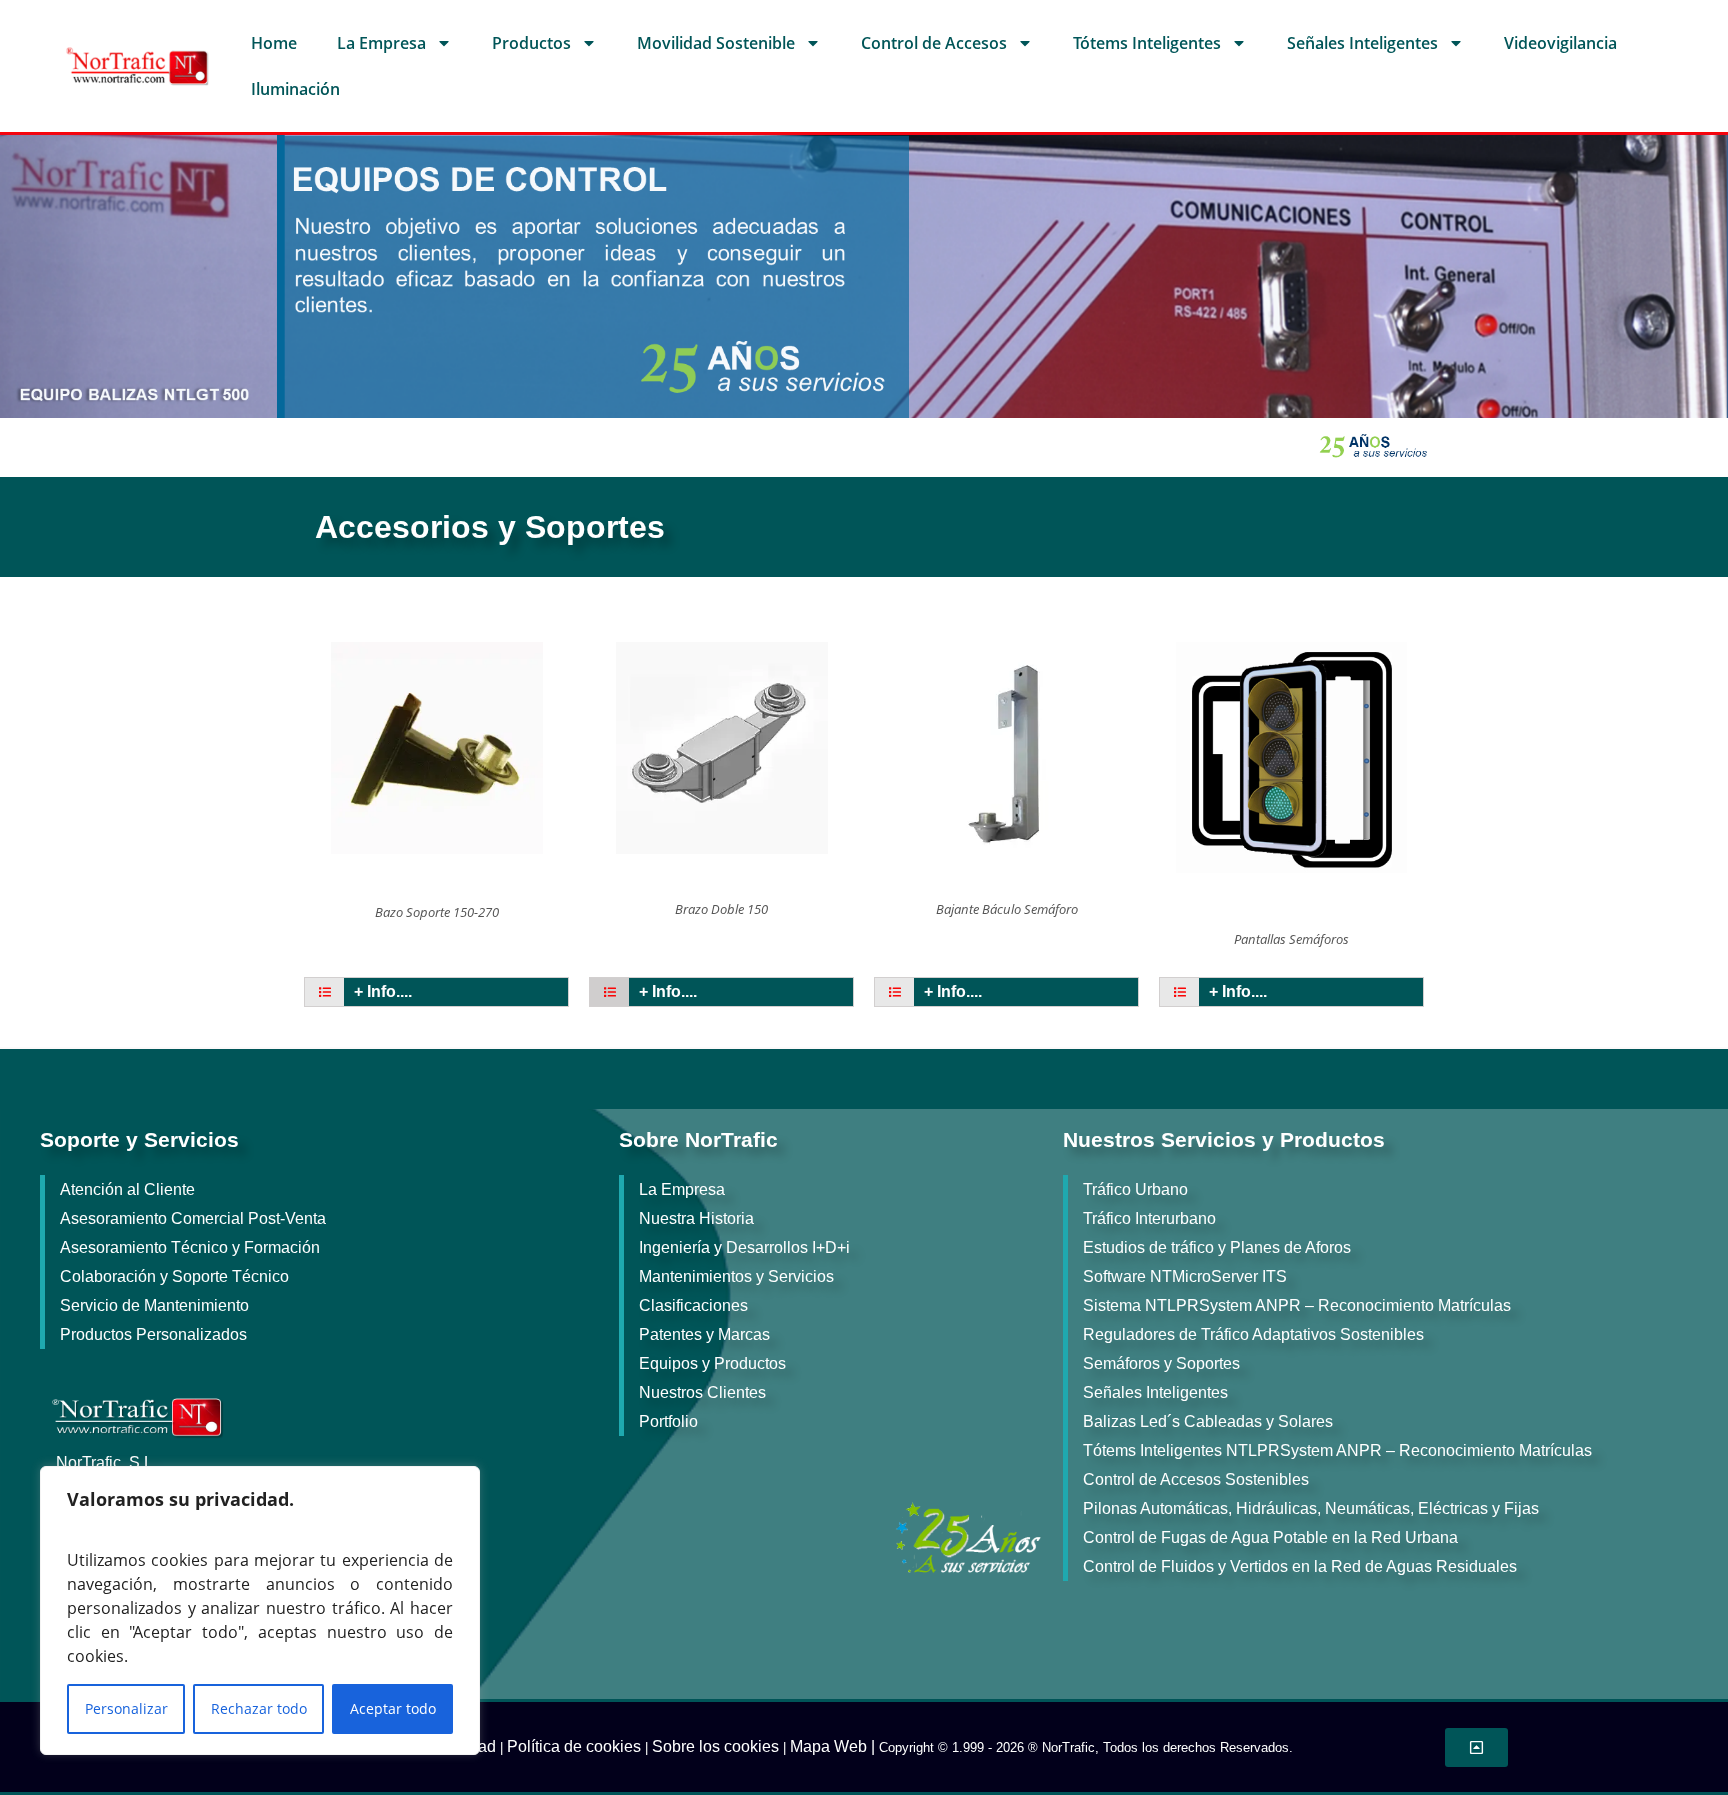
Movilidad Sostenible (716, 43)
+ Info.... (383, 991)
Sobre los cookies (715, 1746)
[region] (260, 1610)
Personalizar (126, 1708)
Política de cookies (574, 1746)
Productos (531, 43)
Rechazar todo (259, 1708)
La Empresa (381, 43)
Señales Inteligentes (1362, 43)
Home (274, 43)
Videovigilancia (1560, 43)
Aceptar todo (393, 1708)
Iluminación (295, 89)
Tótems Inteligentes (1147, 43)
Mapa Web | (834, 1746)
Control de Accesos (934, 43)
